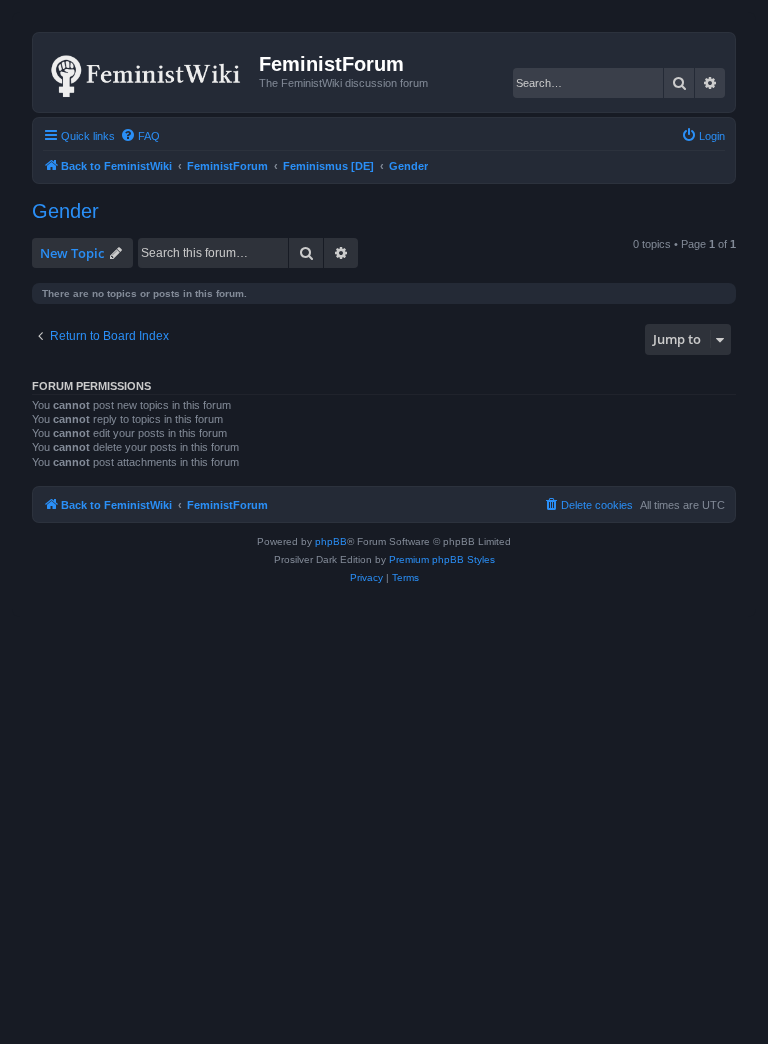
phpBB (331, 541)
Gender (65, 211)
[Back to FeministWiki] (148, 72)
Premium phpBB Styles (442, 559)
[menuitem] (140, 136)
